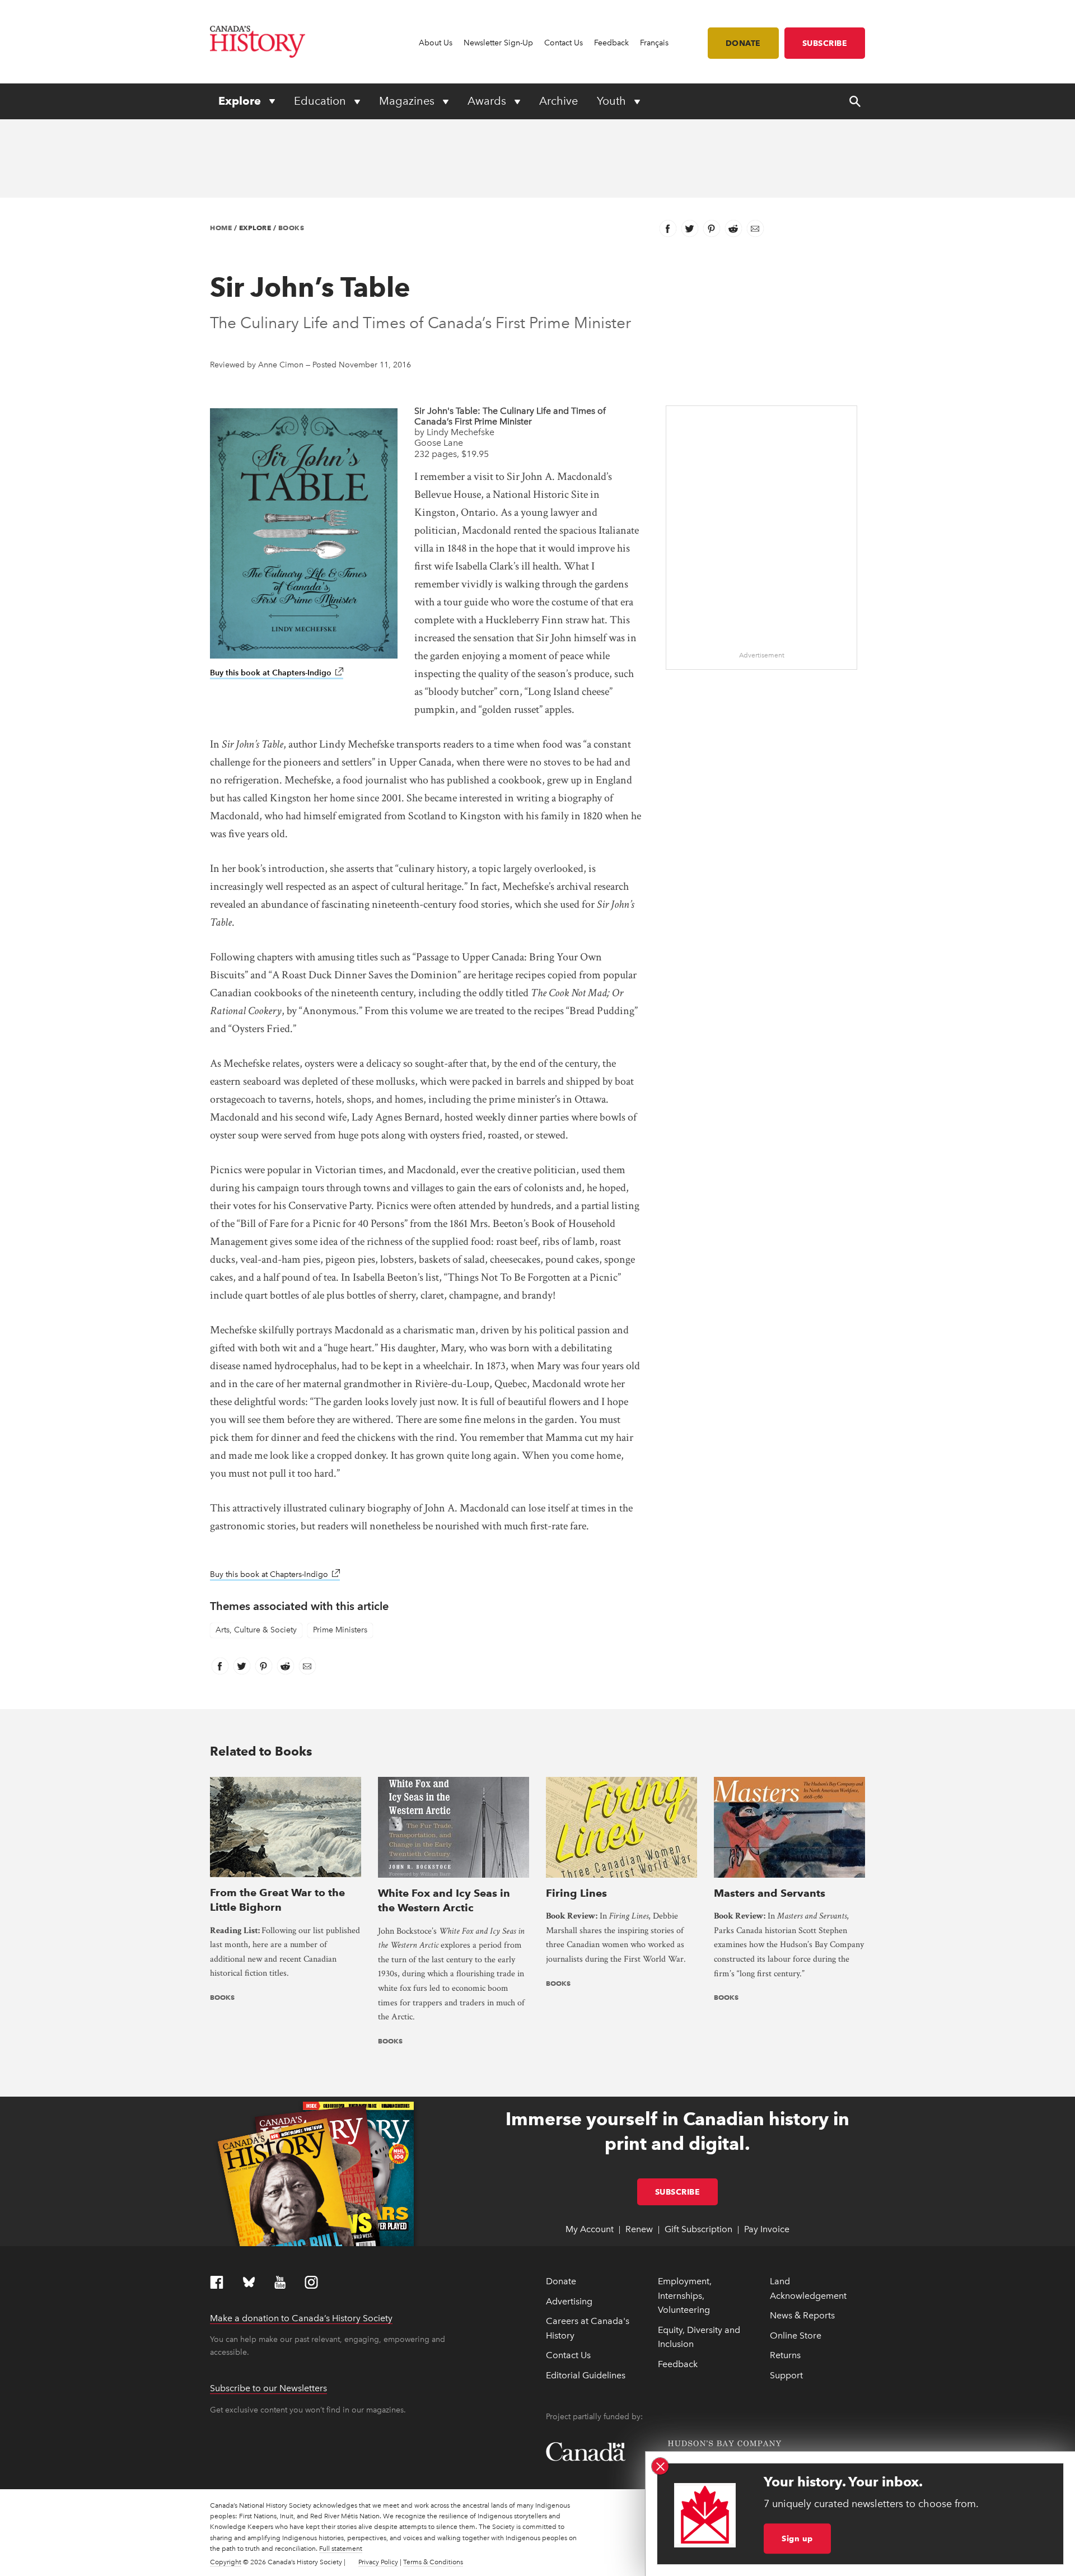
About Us (436, 43)
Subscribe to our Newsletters (268, 2388)
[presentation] (286, 1826)
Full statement (341, 2549)
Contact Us (564, 43)
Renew (639, 2229)
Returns (785, 2355)
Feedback (611, 43)
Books (291, 228)
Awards (488, 101)
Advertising (569, 2301)
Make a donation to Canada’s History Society (301, 2318)
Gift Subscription (698, 2229)
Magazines (408, 101)
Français (654, 43)
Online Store (796, 2335)
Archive (558, 101)
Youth (613, 101)
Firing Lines (576, 1893)
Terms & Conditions (433, 2562)
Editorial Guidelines (586, 2375)
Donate (743, 43)
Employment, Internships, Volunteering (685, 2295)
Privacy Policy (378, 2562)
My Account (590, 2229)
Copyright (226, 2562)
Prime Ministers (340, 1630)
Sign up (797, 2538)
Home (221, 228)
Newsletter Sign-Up (498, 43)
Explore (241, 101)
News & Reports (802, 2315)
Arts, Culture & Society (256, 1630)
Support (786, 2375)
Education (321, 101)
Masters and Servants (770, 1893)
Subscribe (825, 43)
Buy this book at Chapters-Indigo (277, 673)
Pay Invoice (767, 2229)
